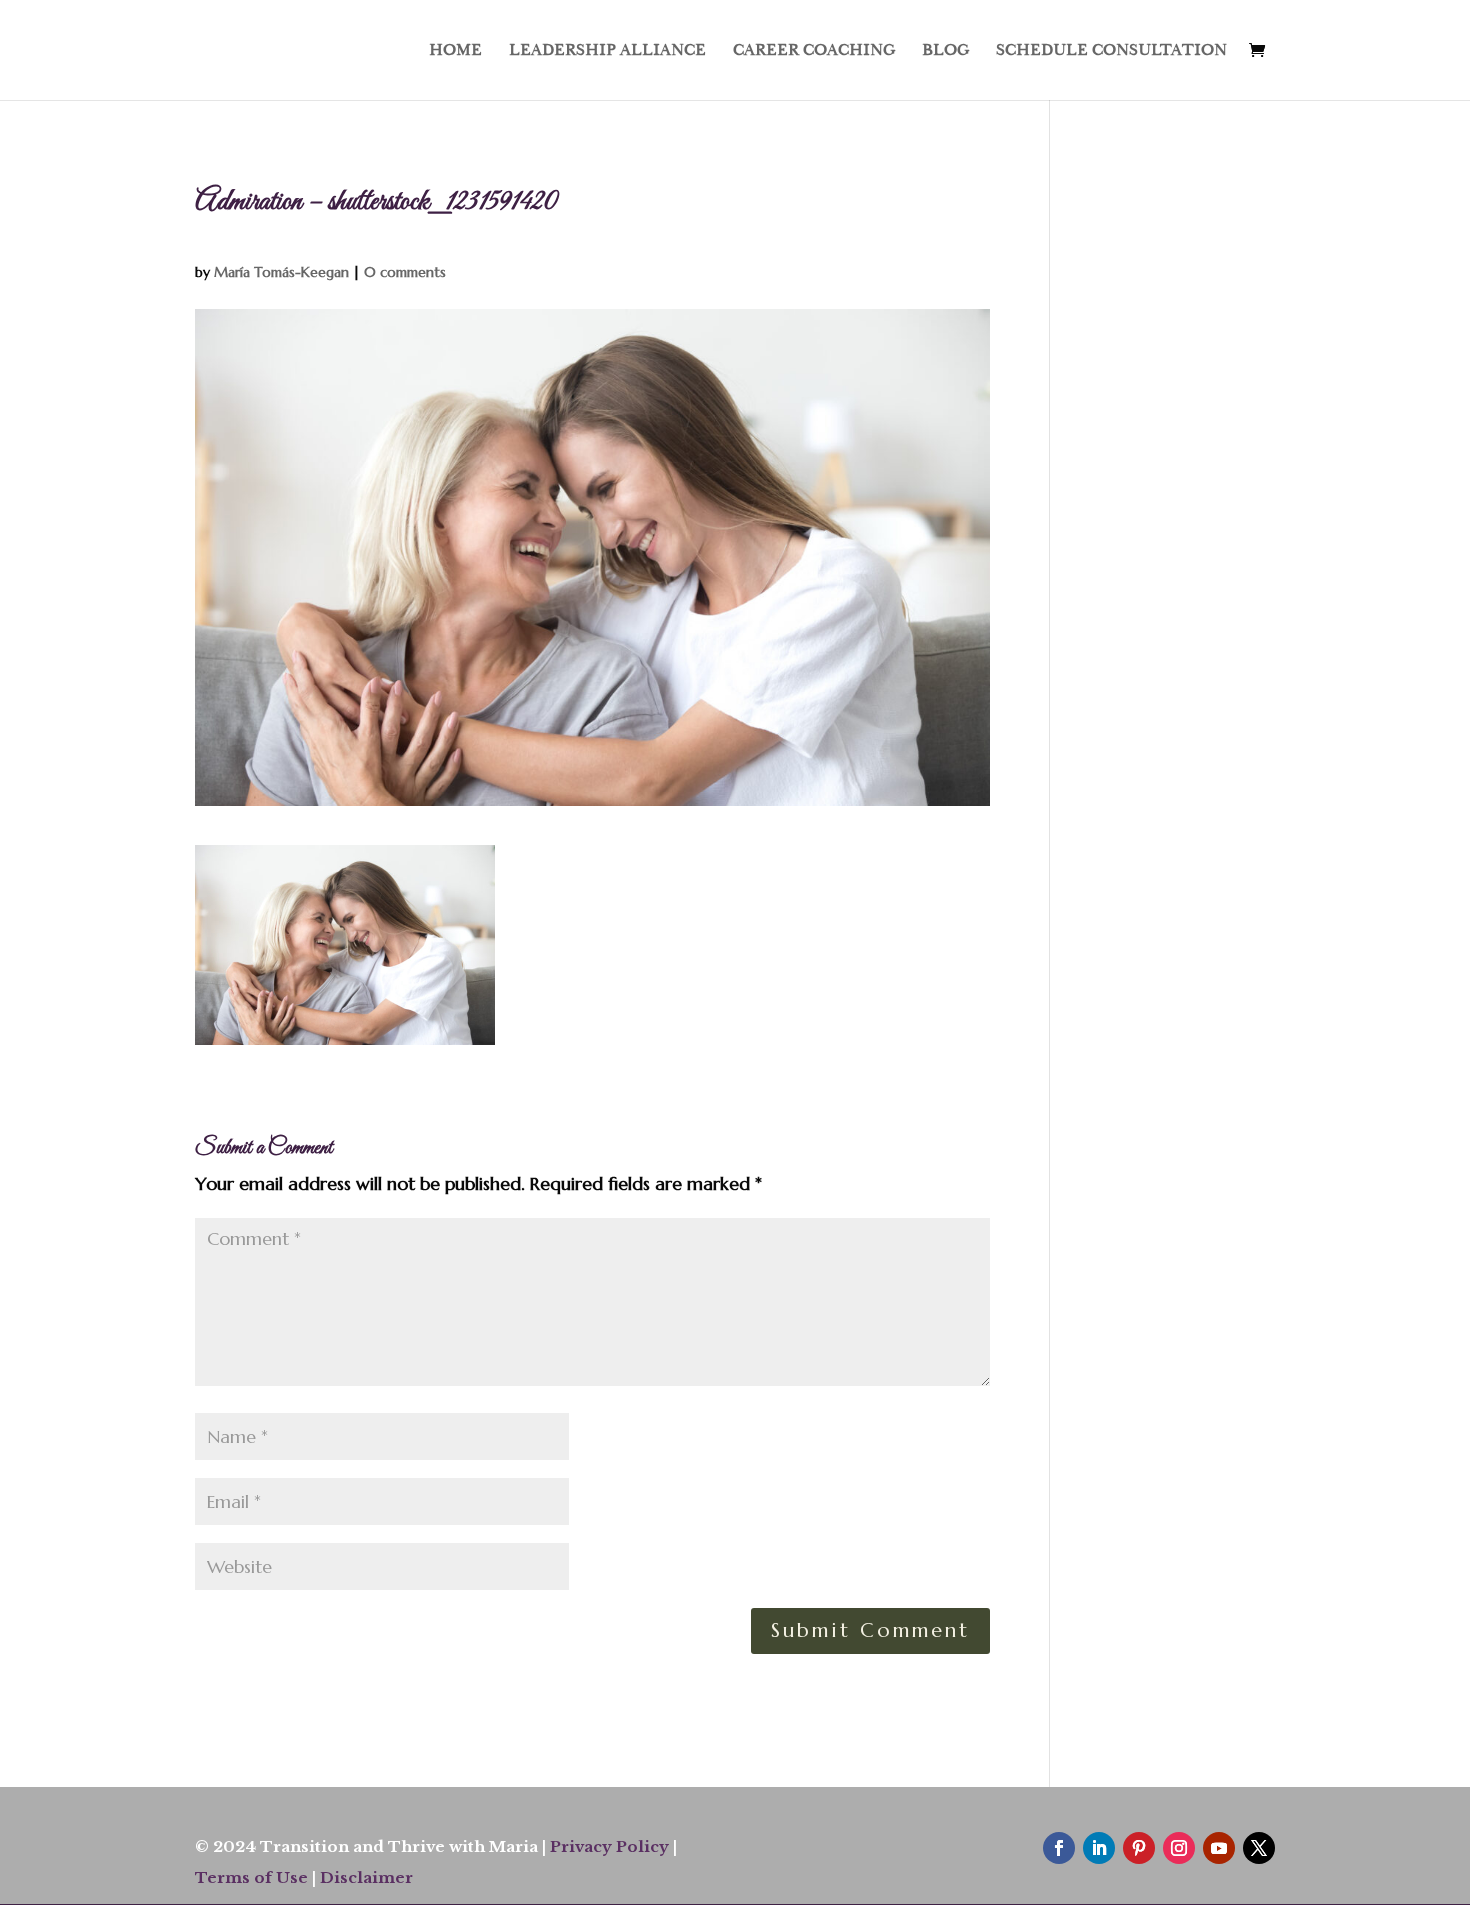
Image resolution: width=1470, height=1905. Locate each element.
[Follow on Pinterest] (1139, 1848)
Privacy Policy (609, 1846)
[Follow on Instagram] (1179, 1848)
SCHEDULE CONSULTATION (1111, 51)
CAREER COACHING (814, 51)
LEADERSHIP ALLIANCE (607, 51)
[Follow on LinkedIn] (1099, 1848)
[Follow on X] (1259, 1848)
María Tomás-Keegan (281, 272)
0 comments (405, 272)
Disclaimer (366, 1877)
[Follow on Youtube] (1219, 1848)
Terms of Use (251, 1877)
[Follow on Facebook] (1059, 1848)
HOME (455, 51)
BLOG (945, 51)
